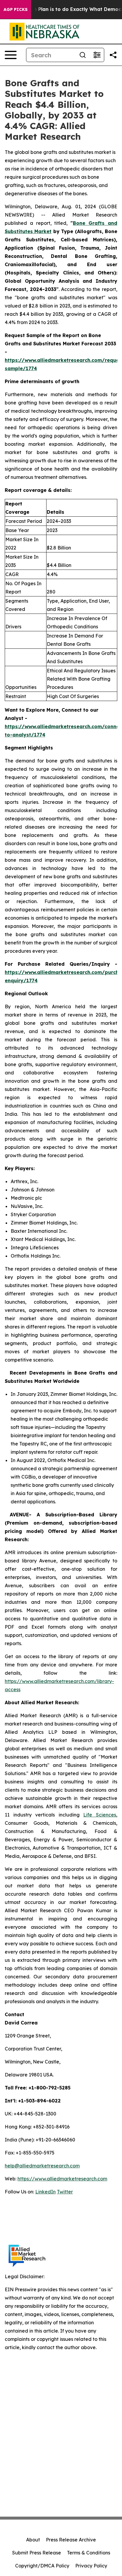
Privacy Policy (91, 2566)
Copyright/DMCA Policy (42, 2566)
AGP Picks (16, 9)
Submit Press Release (37, 2553)
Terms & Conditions (89, 2553)
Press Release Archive (71, 2540)
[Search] (83, 55)
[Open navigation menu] (11, 55)
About (33, 2540)
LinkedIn (45, 2192)
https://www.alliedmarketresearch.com (62, 2179)
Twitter (65, 2192)
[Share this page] (113, 55)
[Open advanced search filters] (97, 55)
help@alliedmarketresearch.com (42, 2166)
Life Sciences (100, 1815)
